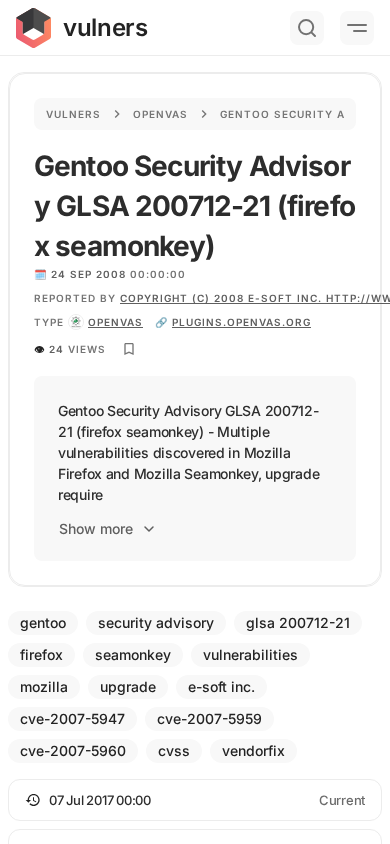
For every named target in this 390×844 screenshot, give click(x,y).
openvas (115, 322)
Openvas (160, 114)
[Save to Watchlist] (129, 349)
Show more (96, 528)
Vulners (73, 114)
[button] (195, 800)
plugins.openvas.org (241, 322)
